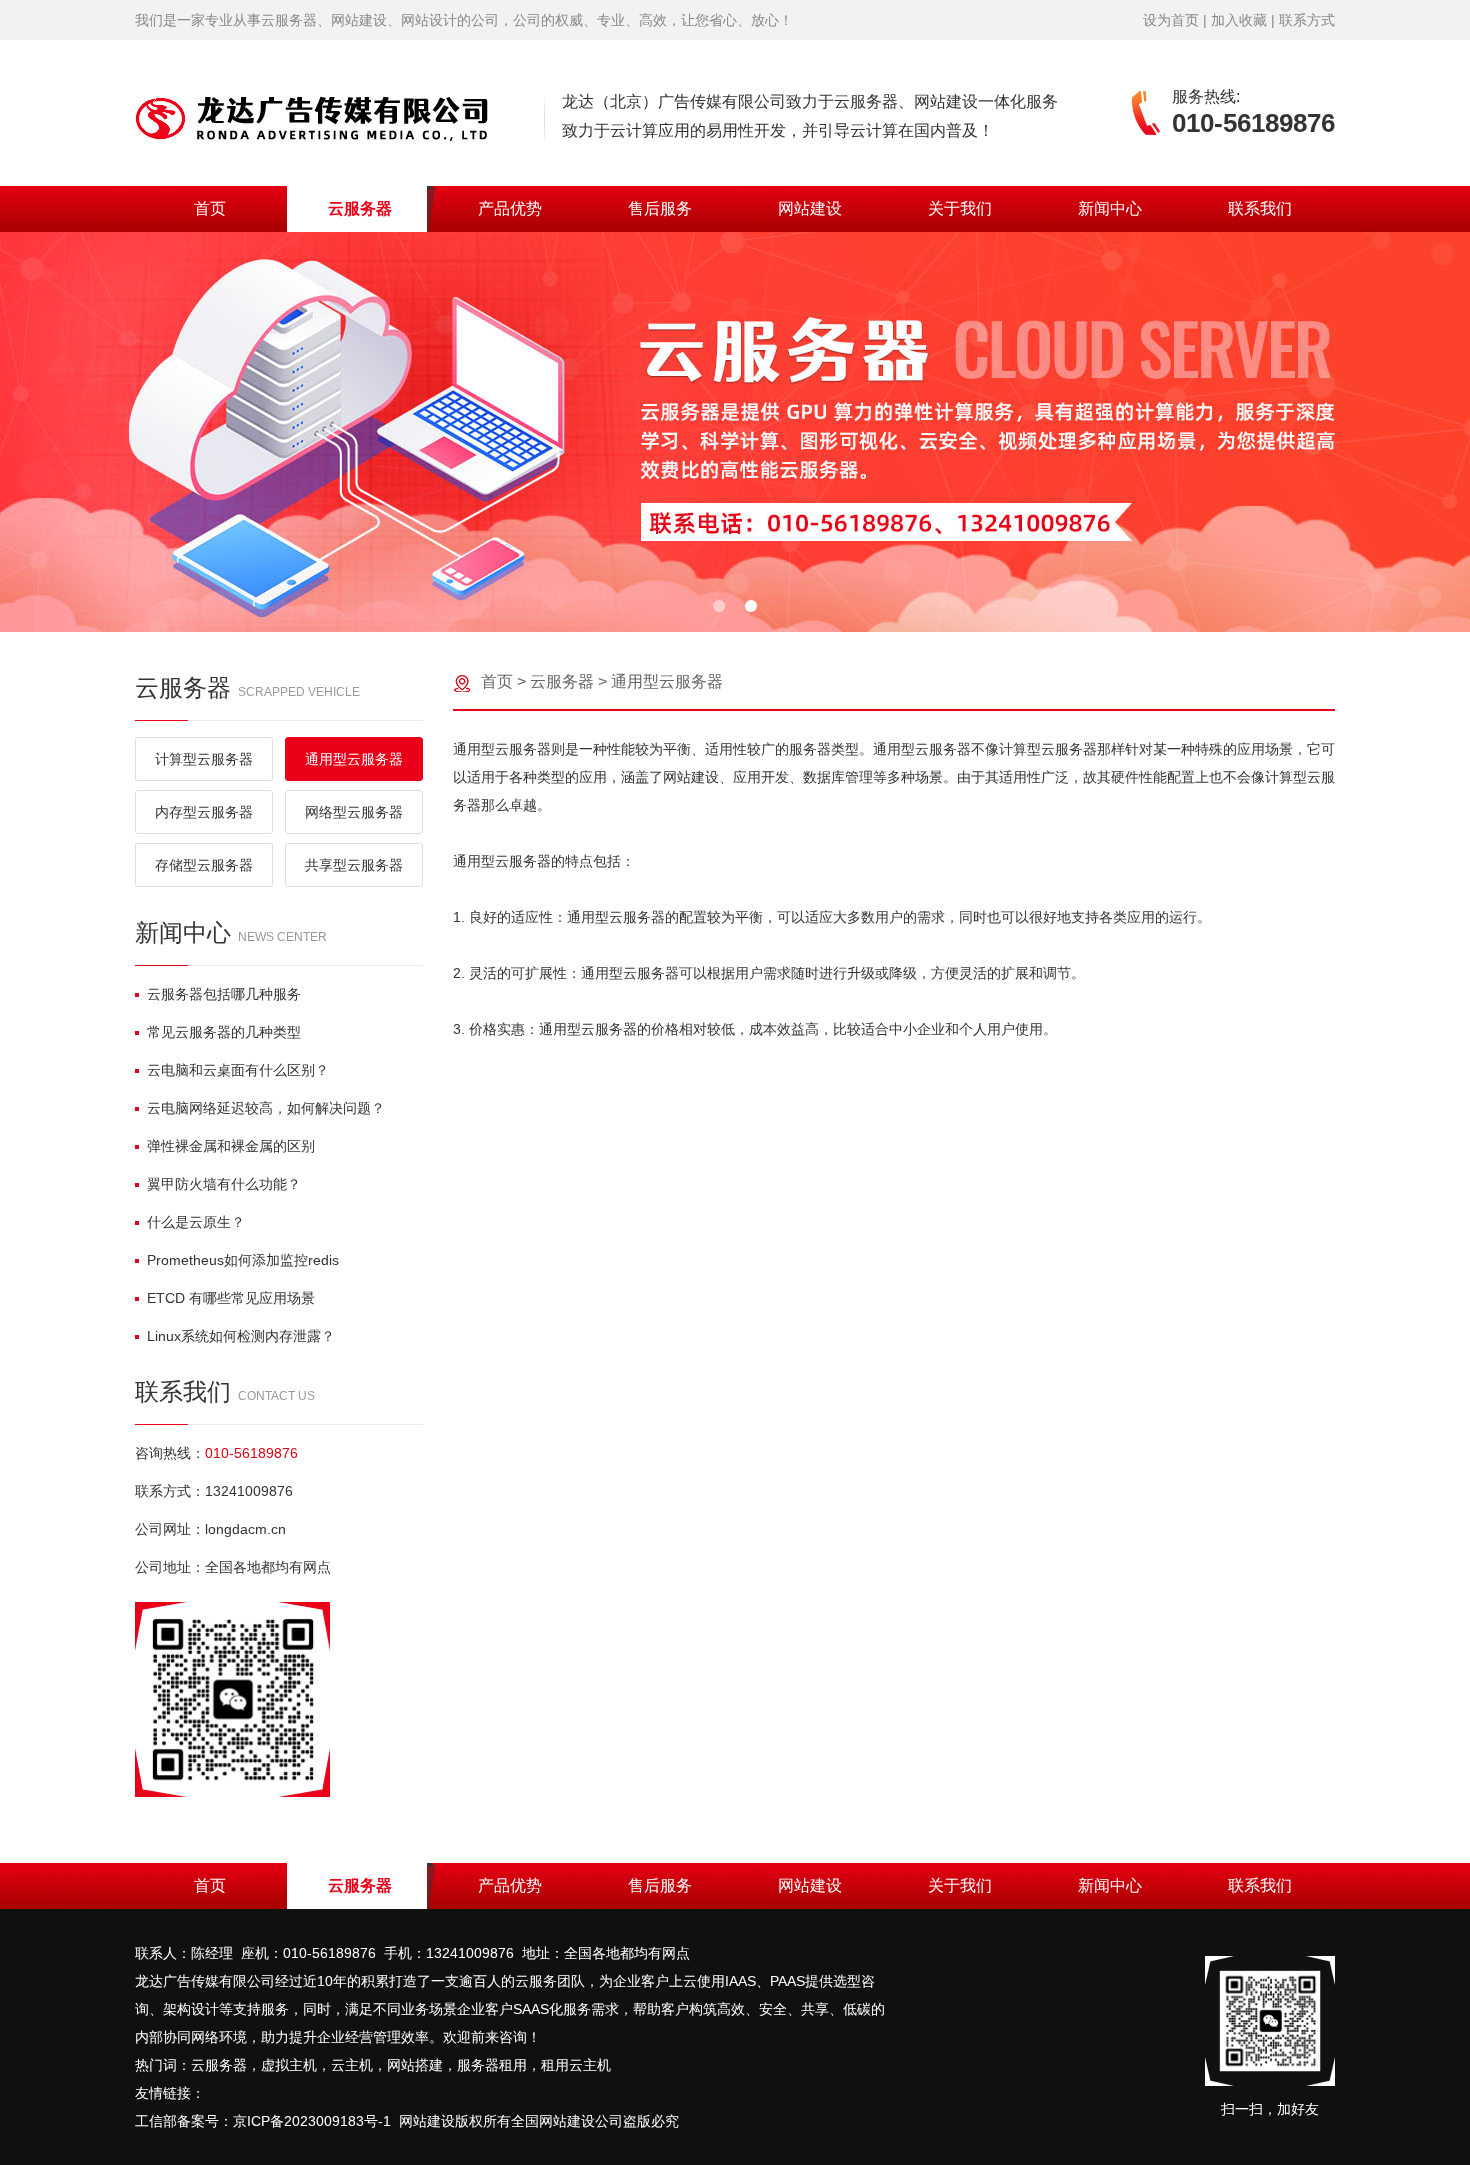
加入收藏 (1239, 20)
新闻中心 (1110, 208)
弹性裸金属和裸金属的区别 (231, 1146)
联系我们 (1260, 208)
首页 (210, 208)
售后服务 (660, 208)
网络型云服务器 (354, 812)
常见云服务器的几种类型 (224, 1032)
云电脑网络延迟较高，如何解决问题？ (266, 1108)
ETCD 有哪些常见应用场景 (231, 1298)
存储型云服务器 (204, 865)
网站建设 (810, 208)
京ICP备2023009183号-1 (312, 2121)
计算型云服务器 (204, 759)
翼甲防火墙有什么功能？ (224, 1184)
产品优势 (510, 208)
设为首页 (1171, 20)
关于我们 (960, 208)
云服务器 (360, 208)
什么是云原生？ (196, 1222)
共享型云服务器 (354, 865)
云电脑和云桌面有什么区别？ (238, 1070)
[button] (719, 606)
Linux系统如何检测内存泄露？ (241, 1336)
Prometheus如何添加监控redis (243, 1260)
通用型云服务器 (354, 759)
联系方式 (1307, 20)
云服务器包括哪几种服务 (224, 994)
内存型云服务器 (204, 812)
